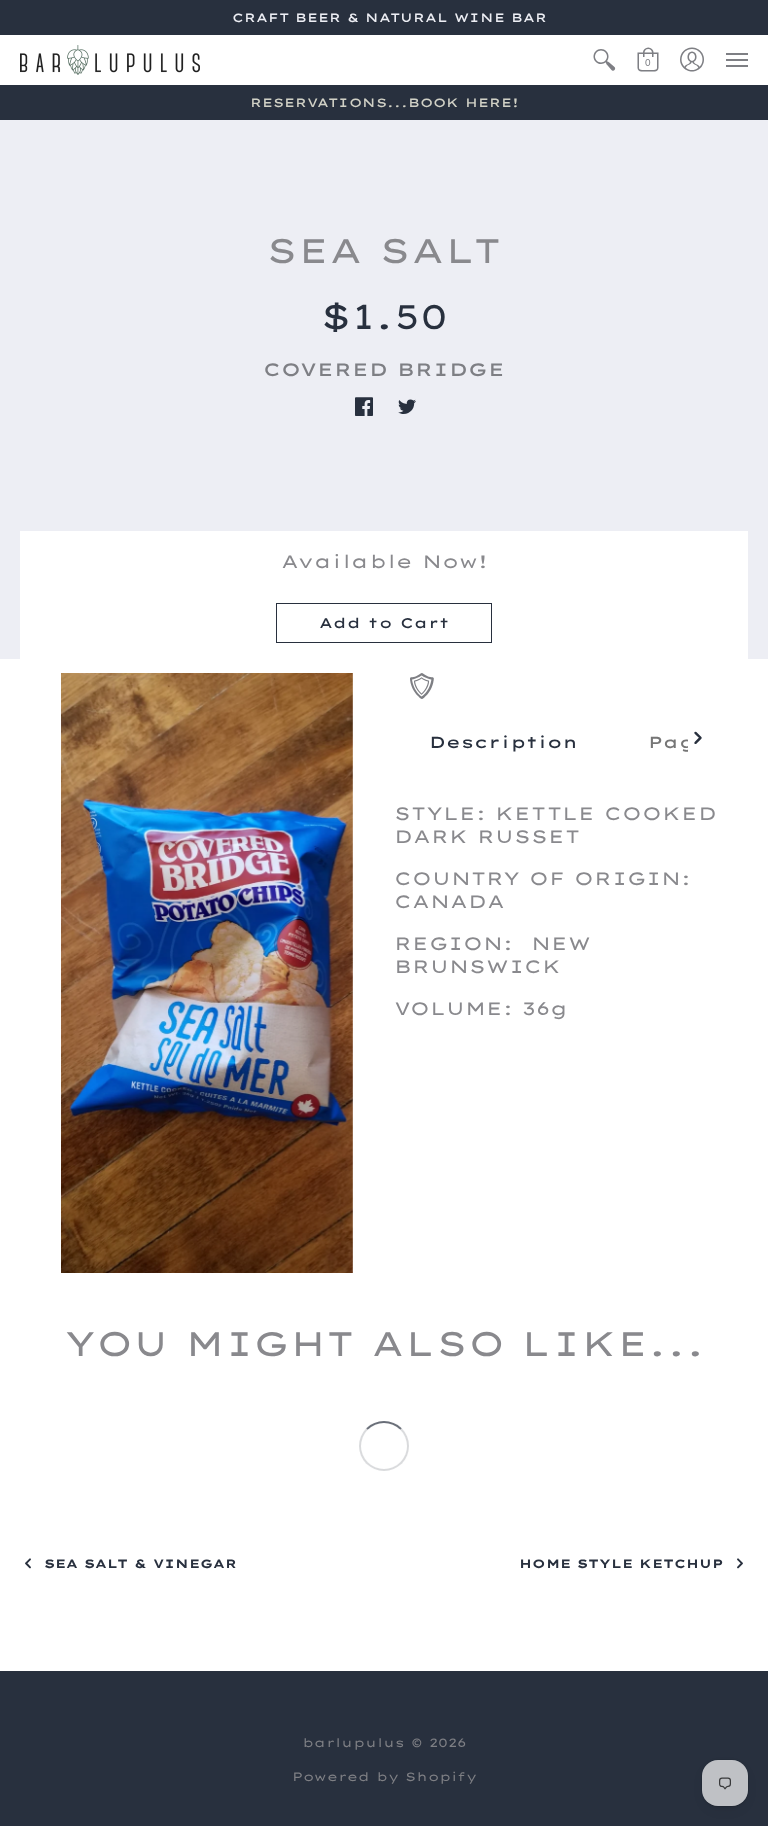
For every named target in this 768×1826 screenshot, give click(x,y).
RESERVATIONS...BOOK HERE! (384, 102)
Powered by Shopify (384, 1776)
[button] (604, 60)
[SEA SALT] (207, 973)
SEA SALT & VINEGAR (140, 1563)
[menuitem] (604, 60)
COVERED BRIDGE (384, 369)
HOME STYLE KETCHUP (621, 1563)
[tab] (503, 742)
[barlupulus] (110, 60)
